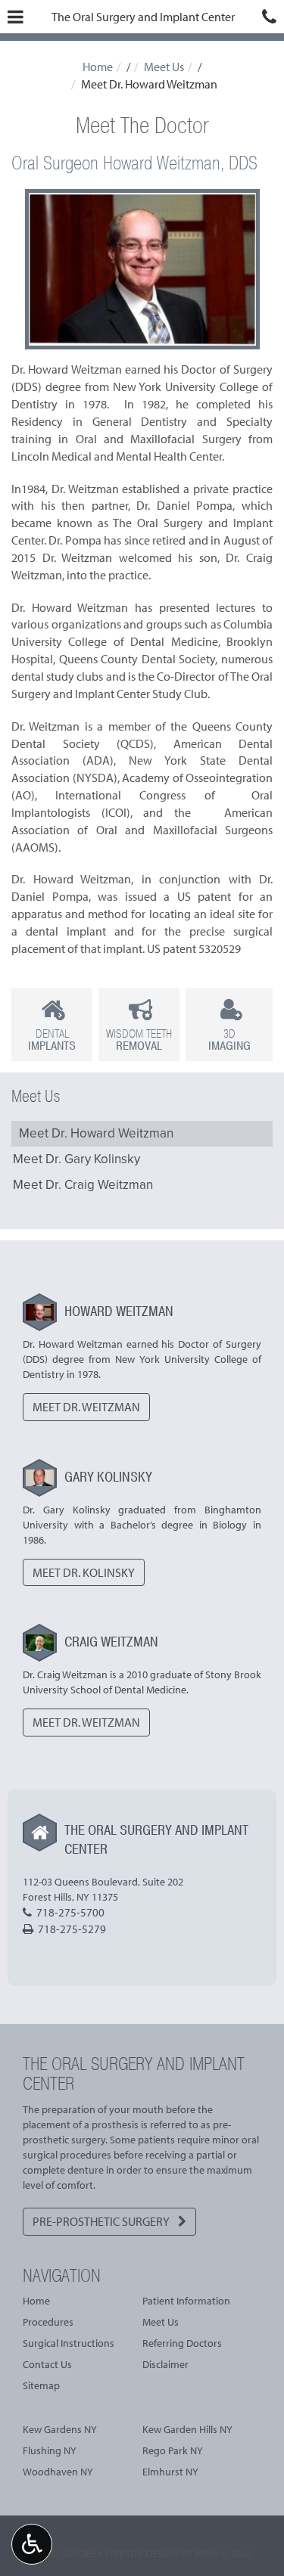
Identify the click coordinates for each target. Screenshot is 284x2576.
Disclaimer (165, 2364)
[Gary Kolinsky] (40, 1478)
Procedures (48, 2322)
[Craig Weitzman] (40, 1643)
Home (98, 67)
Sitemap (41, 2385)
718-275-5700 (70, 1912)
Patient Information (186, 2301)
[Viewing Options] (32, 2544)
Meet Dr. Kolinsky (84, 1572)
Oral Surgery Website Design (106, 2553)
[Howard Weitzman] (40, 1312)
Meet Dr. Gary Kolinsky (76, 1159)
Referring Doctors (182, 2343)
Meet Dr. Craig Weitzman (83, 1185)
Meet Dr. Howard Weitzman (96, 1133)
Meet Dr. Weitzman (86, 1407)
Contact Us (47, 2364)
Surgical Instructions (69, 2343)
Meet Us (164, 67)
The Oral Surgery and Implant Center (143, 17)
